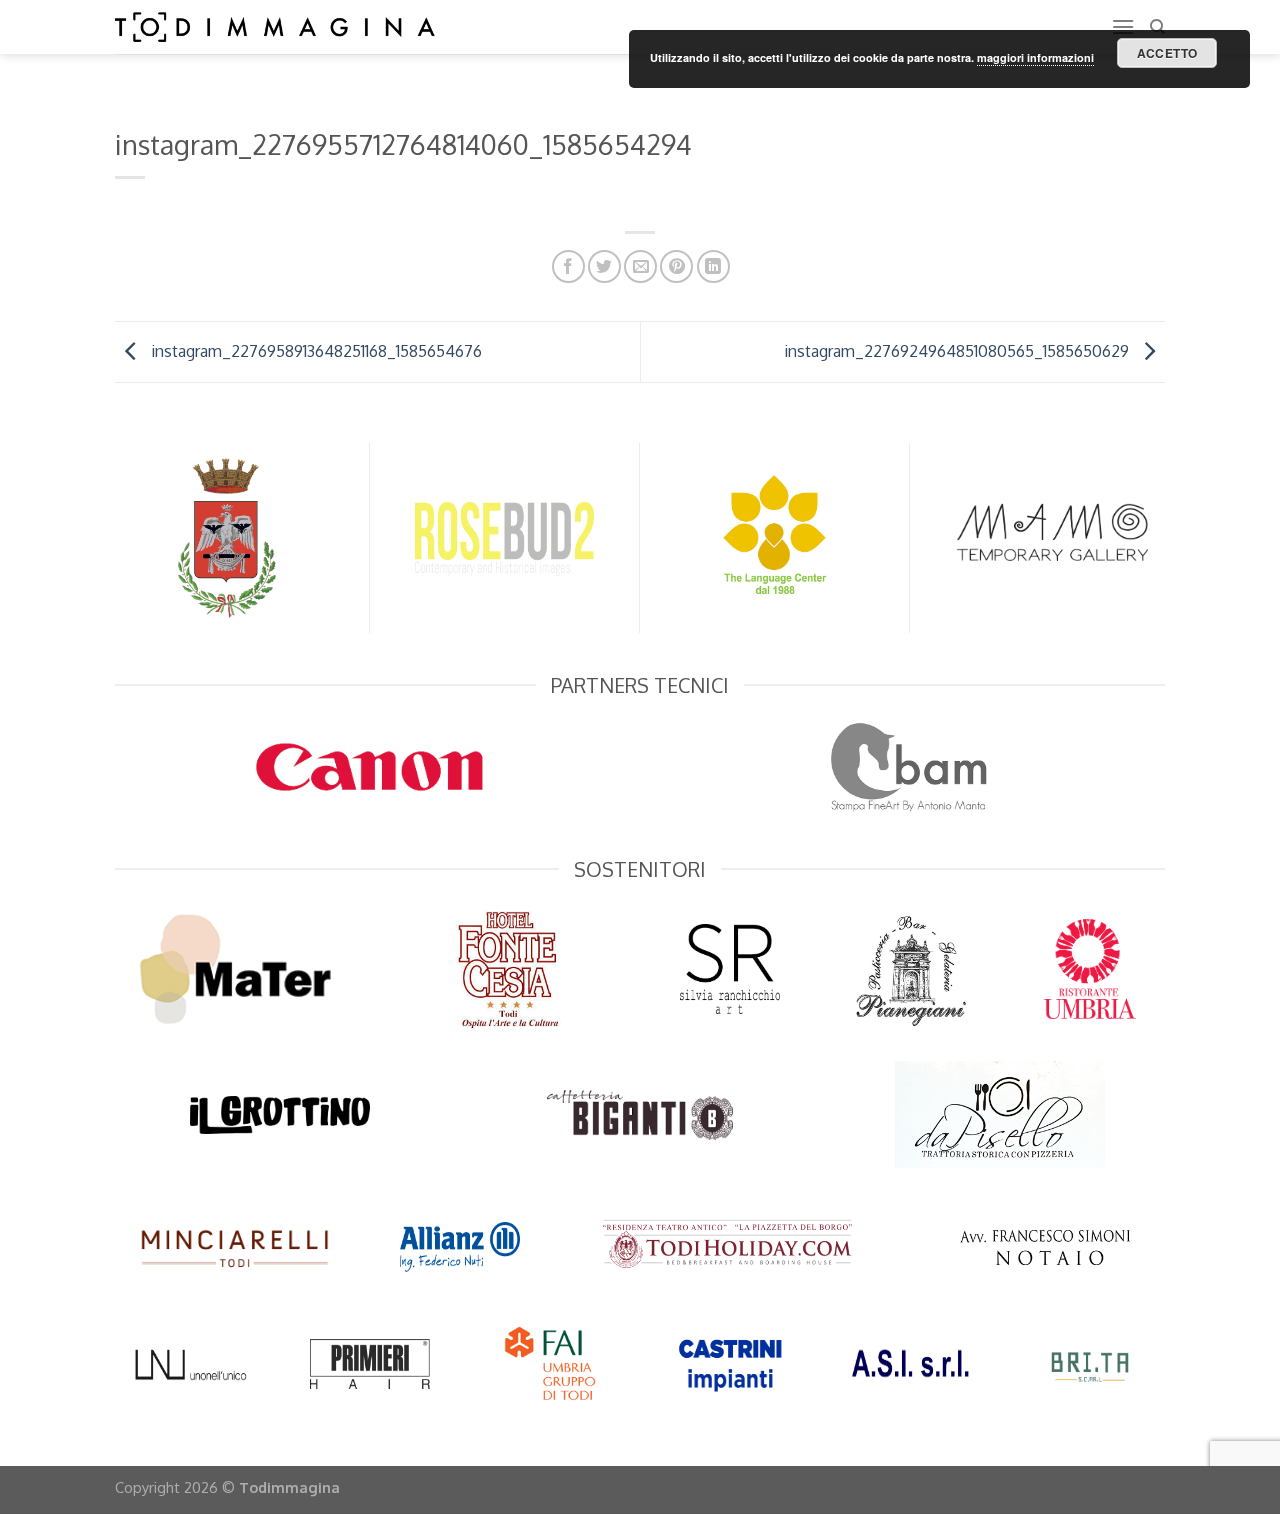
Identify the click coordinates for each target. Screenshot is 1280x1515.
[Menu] (1123, 26)
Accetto (1167, 53)
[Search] (1157, 27)
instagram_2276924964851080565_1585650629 (958, 350)
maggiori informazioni (1035, 57)
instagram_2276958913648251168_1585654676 (314, 350)
